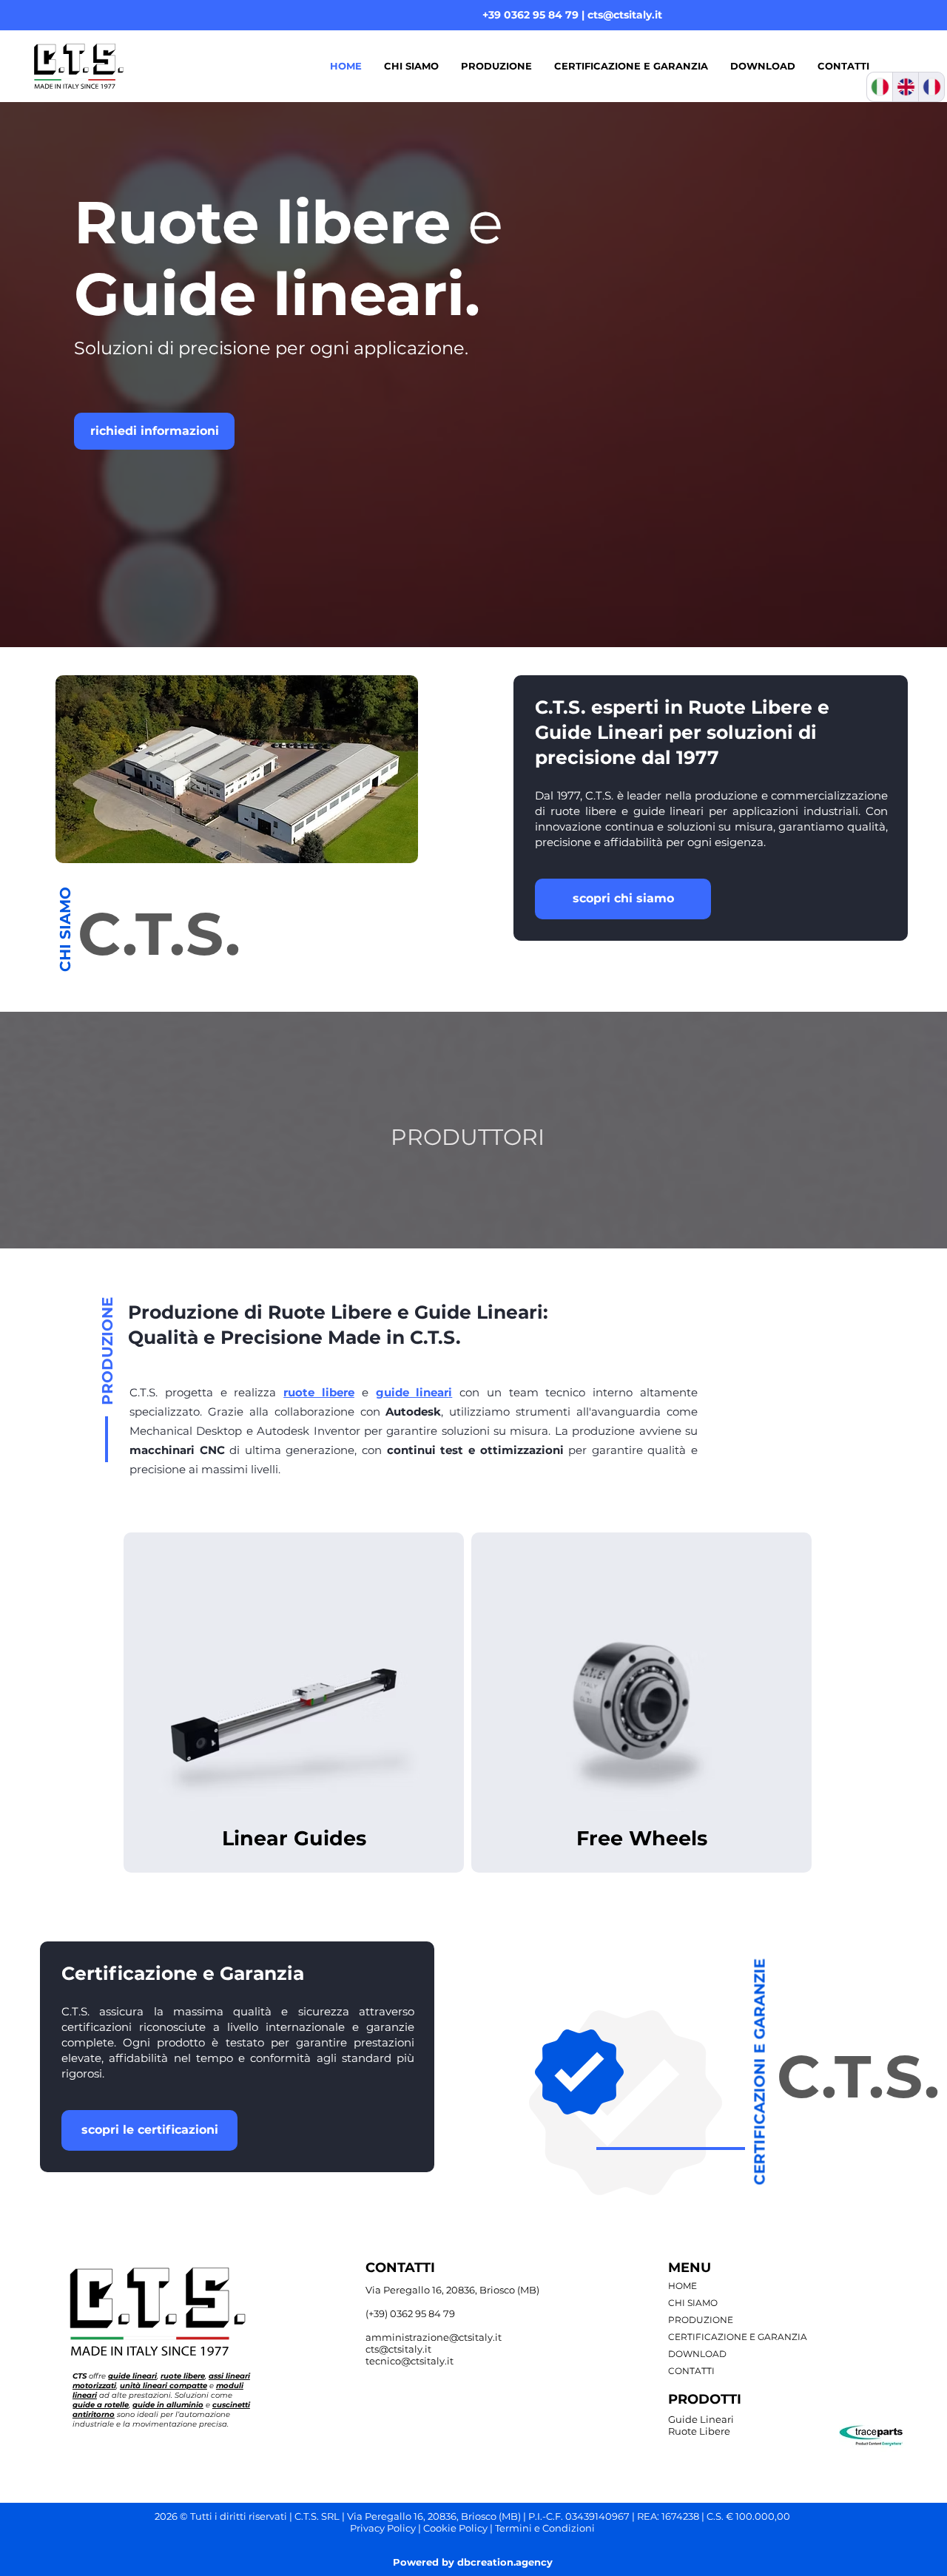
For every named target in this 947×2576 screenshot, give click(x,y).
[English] (905, 87)
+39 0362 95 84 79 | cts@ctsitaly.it (572, 15)
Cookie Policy (455, 2528)
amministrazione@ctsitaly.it (434, 2337)
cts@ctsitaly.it (398, 2349)
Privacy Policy (383, 2528)
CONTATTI (691, 2371)
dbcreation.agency (505, 2562)
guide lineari (669, 811)
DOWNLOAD (697, 2354)
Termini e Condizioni (545, 2528)
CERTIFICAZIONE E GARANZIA (738, 2337)
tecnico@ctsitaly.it (410, 2361)
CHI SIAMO (693, 2303)
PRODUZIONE (701, 2320)
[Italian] (880, 87)
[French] (931, 87)
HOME (683, 2286)
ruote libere (583, 811)
